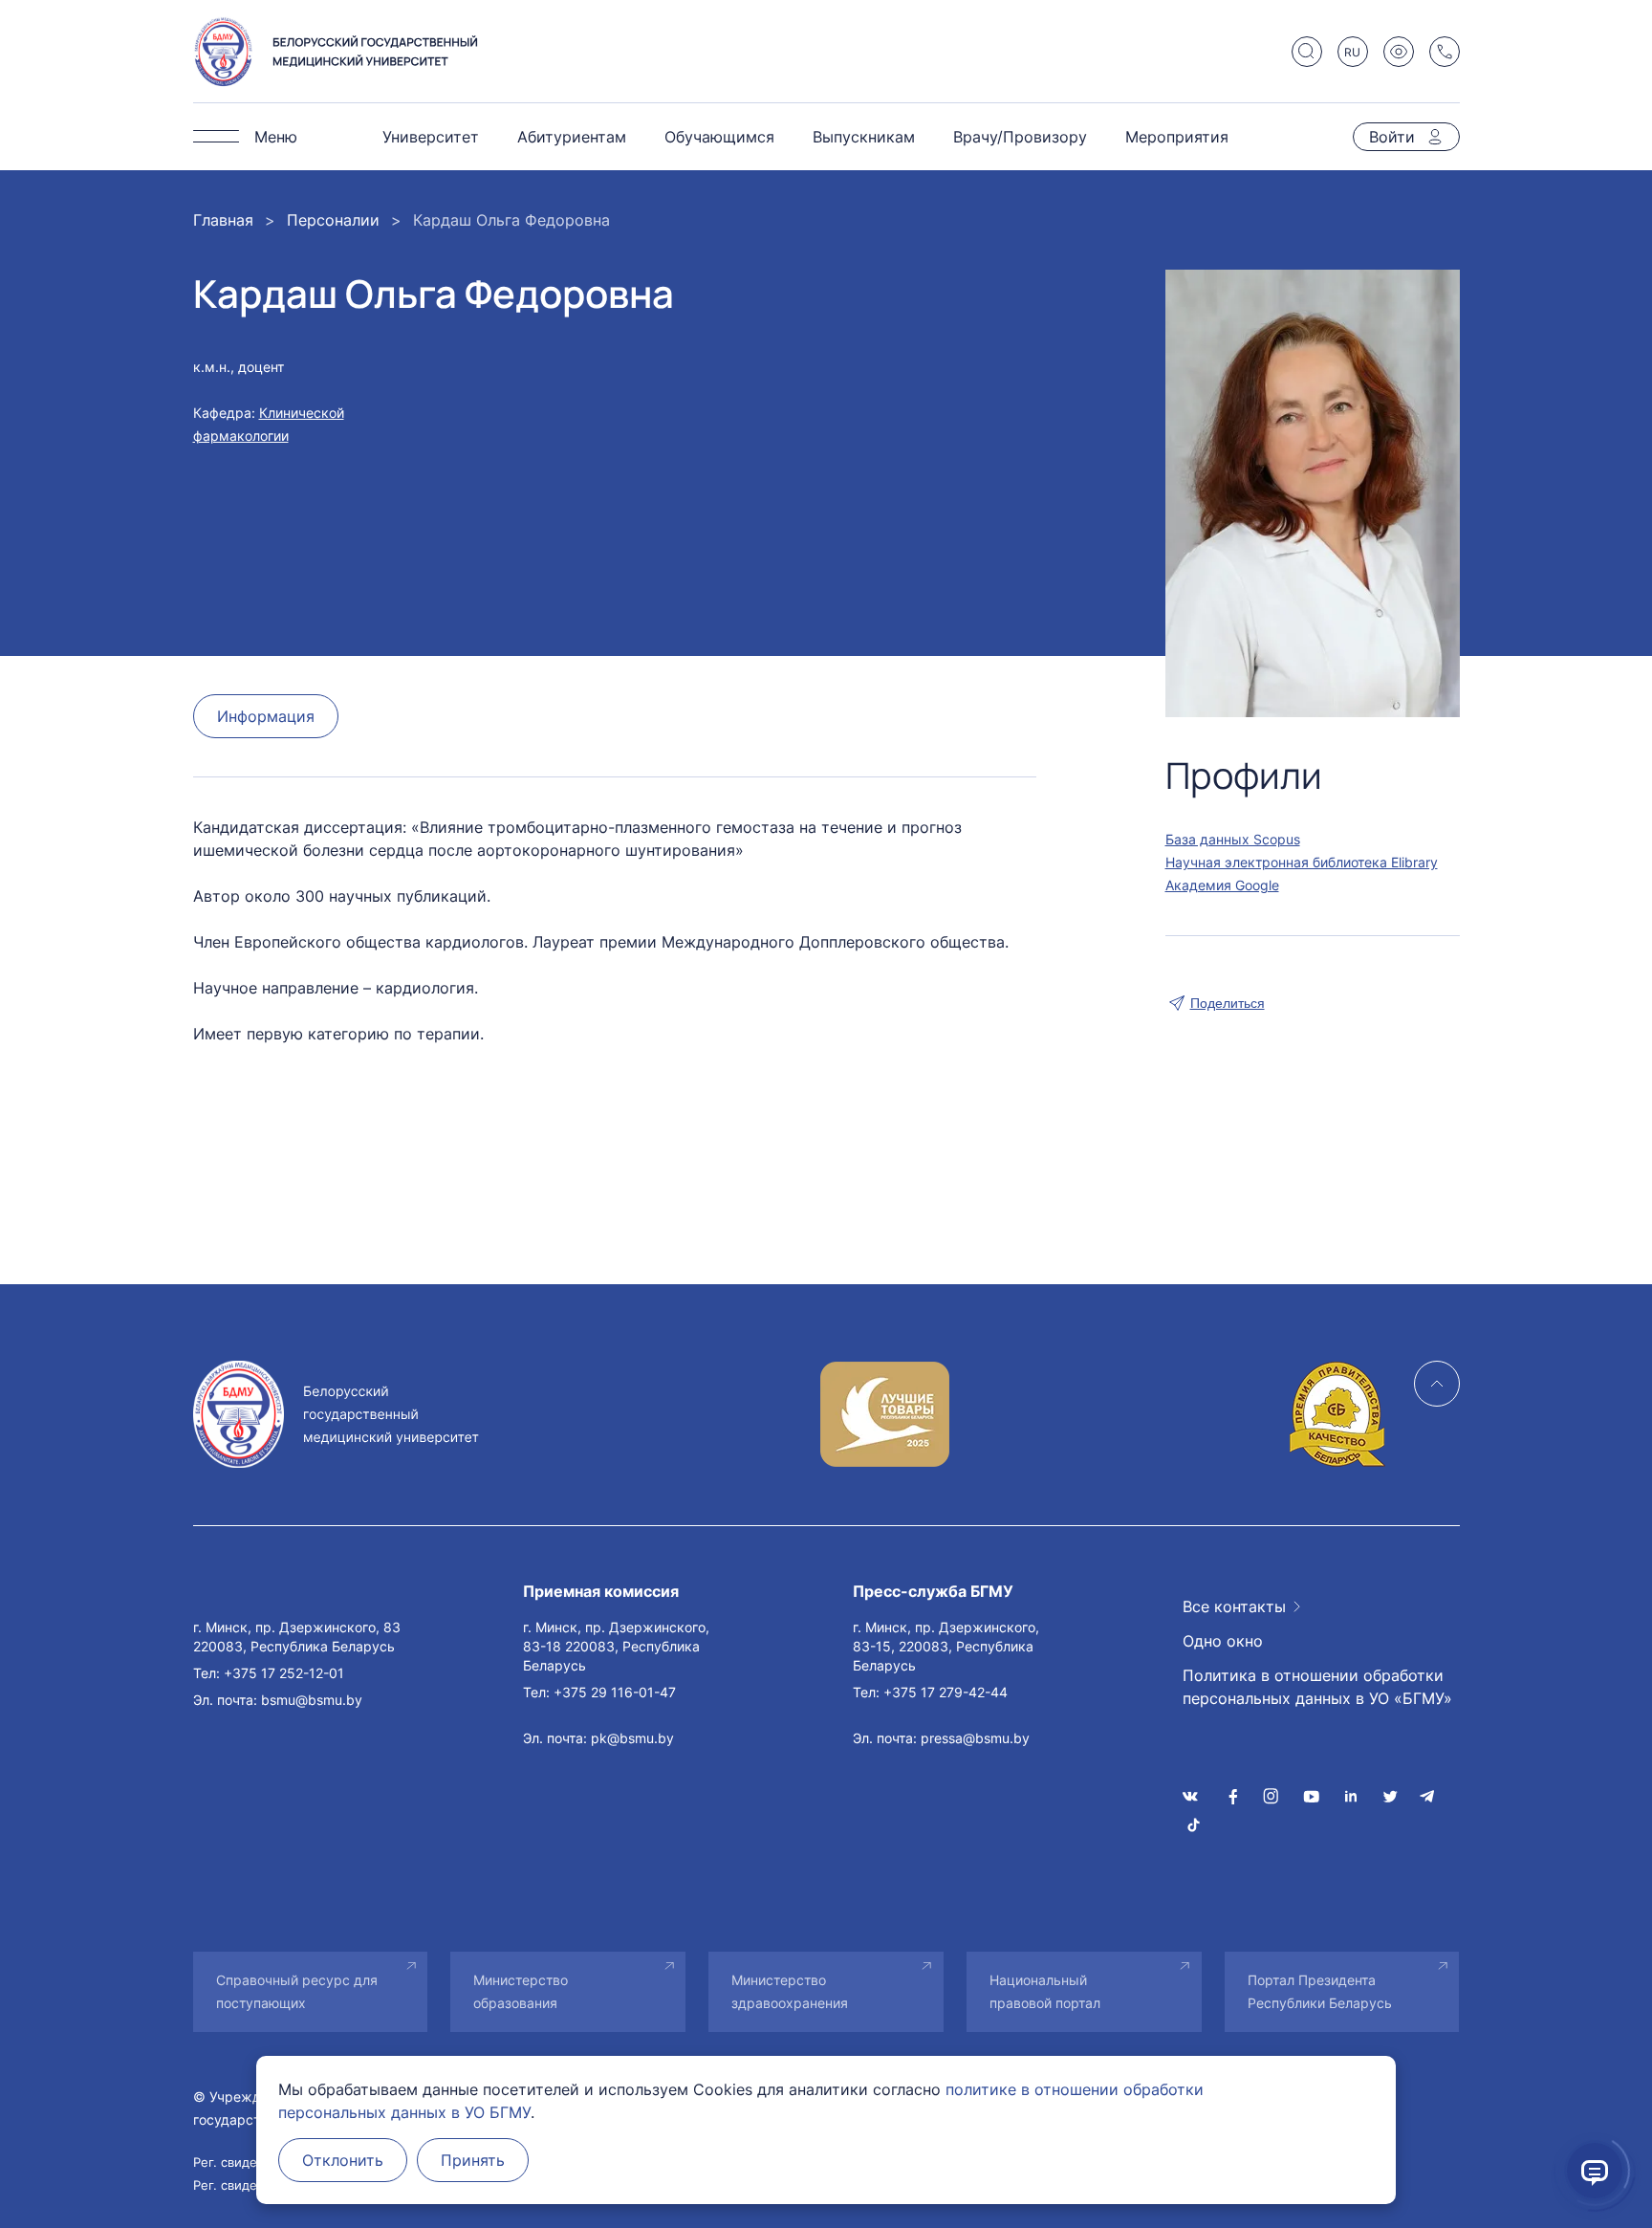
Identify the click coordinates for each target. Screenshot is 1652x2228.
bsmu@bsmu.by (312, 1700)
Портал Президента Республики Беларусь (1320, 1991)
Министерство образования (521, 1991)
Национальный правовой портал (1045, 1991)
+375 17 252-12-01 (284, 1673)
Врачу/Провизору (1020, 137)
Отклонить (343, 2160)
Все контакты (1234, 1606)
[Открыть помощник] (1595, 2171)
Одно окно (1223, 1641)
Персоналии (333, 220)
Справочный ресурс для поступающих (297, 1991)
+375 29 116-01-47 (615, 1692)
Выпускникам (864, 137)
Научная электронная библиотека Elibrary (1302, 862)
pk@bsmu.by (632, 1738)
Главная (223, 220)
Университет (431, 137)
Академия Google (1222, 885)
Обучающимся (719, 137)
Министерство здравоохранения (790, 1991)
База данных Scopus (1233, 839)
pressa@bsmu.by (975, 1738)
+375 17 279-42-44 (946, 1692)
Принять (473, 2160)
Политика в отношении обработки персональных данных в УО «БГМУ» (1317, 1687)
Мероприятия (1177, 137)
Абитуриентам (572, 137)
